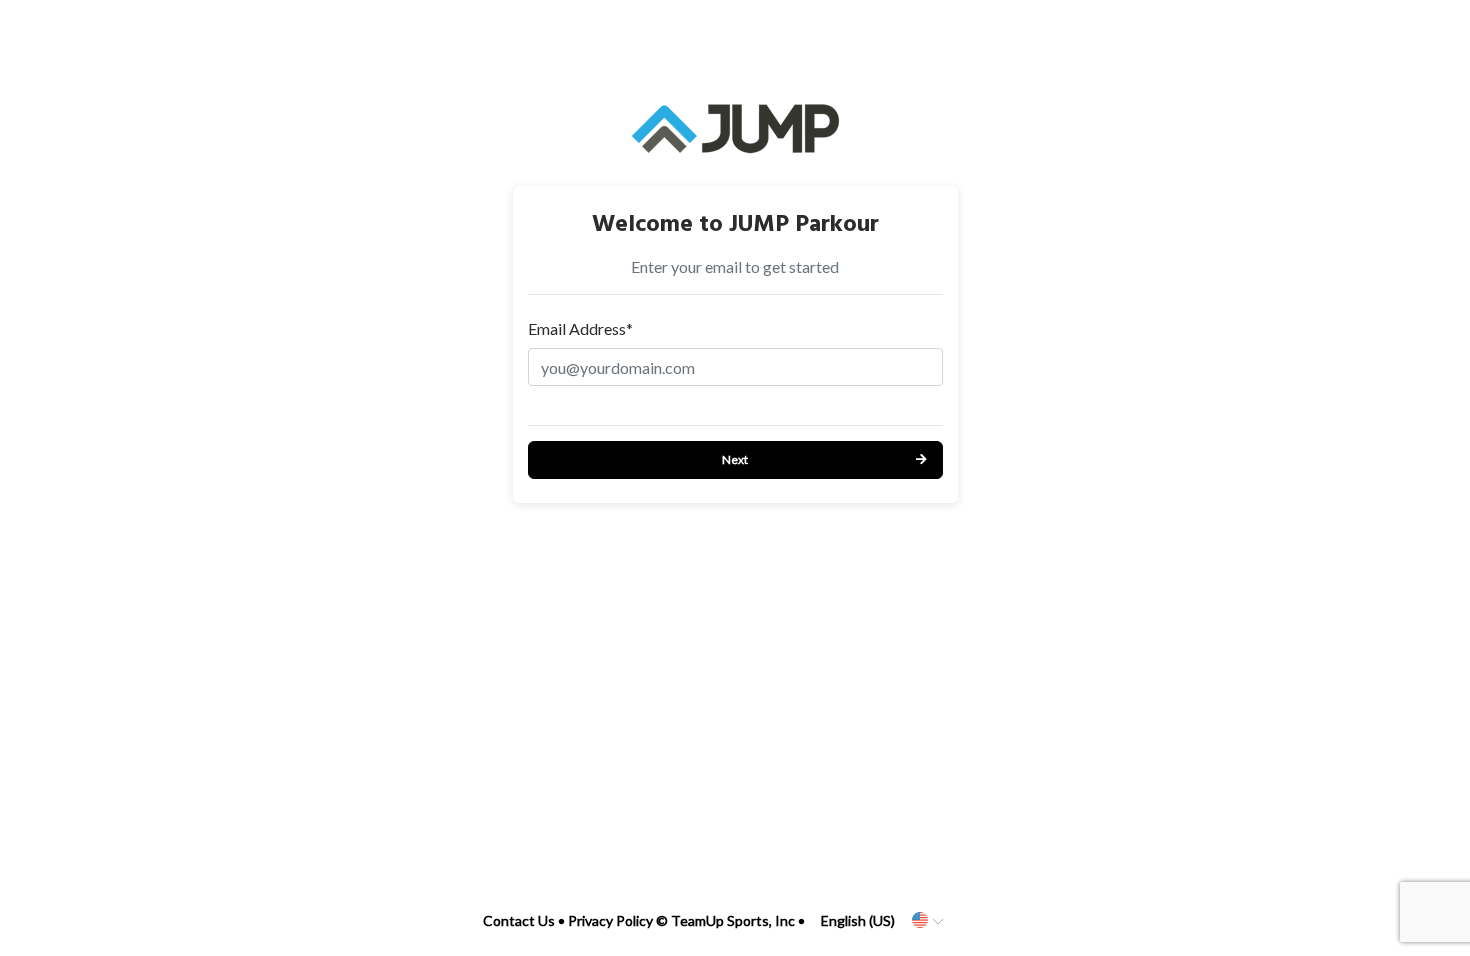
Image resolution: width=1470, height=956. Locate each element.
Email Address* (580, 328)
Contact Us (519, 920)
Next (735, 459)
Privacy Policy (610, 920)
